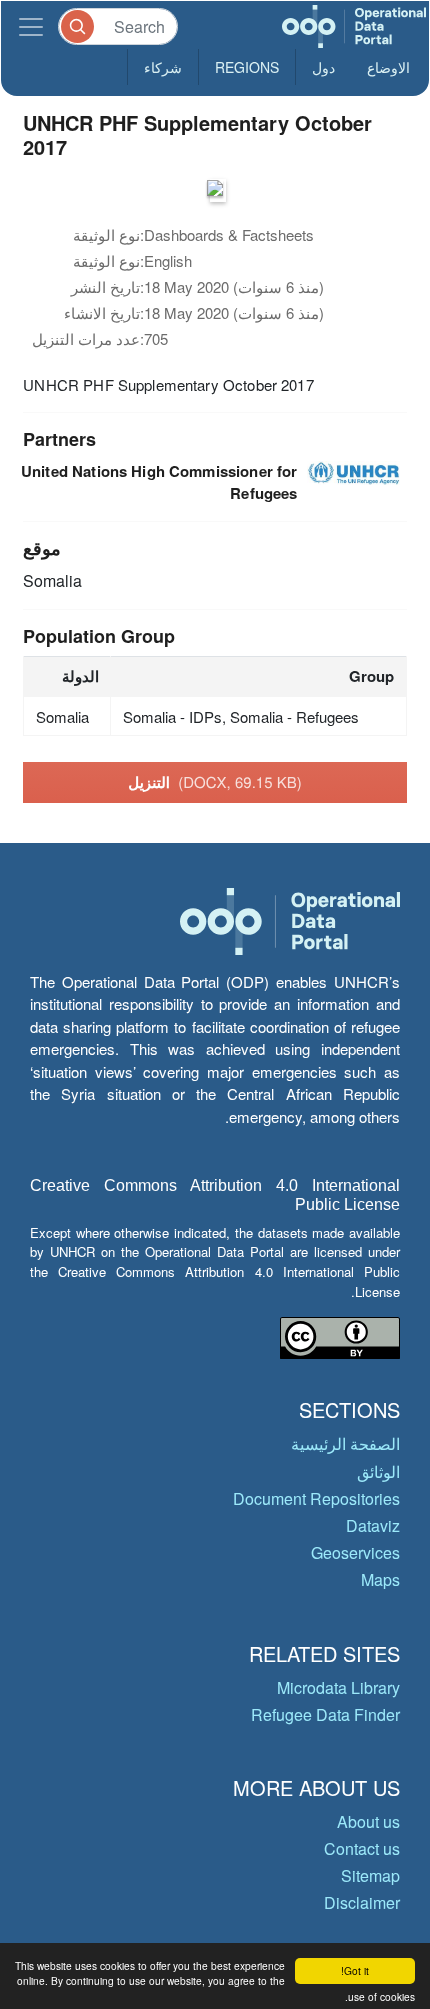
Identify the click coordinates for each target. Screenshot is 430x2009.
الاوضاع (388, 67)
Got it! (355, 1970)
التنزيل (214, 782)
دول (323, 67)
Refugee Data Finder (325, 1714)
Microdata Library (338, 1687)
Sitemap (370, 1875)
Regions (247, 67)
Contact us (362, 1848)
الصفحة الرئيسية (345, 1443)
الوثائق (378, 1471)
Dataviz (373, 1525)
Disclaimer (362, 1902)
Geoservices (355, 1552)
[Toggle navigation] (31, 26)
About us (368, 1821)
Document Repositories (316, 1498)
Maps (380, 1579)
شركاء (163, 67)
